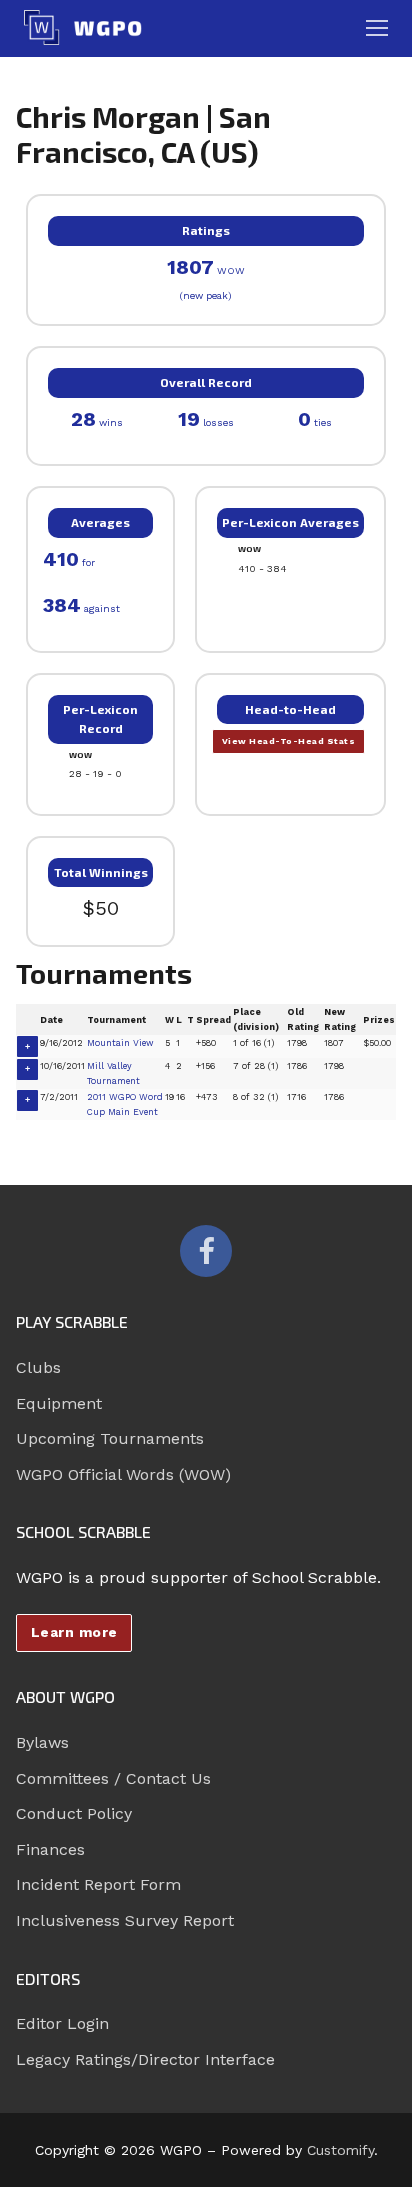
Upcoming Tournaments (110, 1438)
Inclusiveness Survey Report (125, 1920)
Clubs (38, 1367)
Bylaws (42, 1742)
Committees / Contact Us (113, 1778)
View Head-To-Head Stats (289, 741)
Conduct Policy (74, 1813)
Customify (340, 2150)
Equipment (59, 1403)
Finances (50, 1849)
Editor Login (62, 2023)
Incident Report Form (98, 1884)
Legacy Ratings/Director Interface (145, 2059)
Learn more (74, 1632)
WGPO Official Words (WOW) (123, 1474)
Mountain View (120, 1043)
